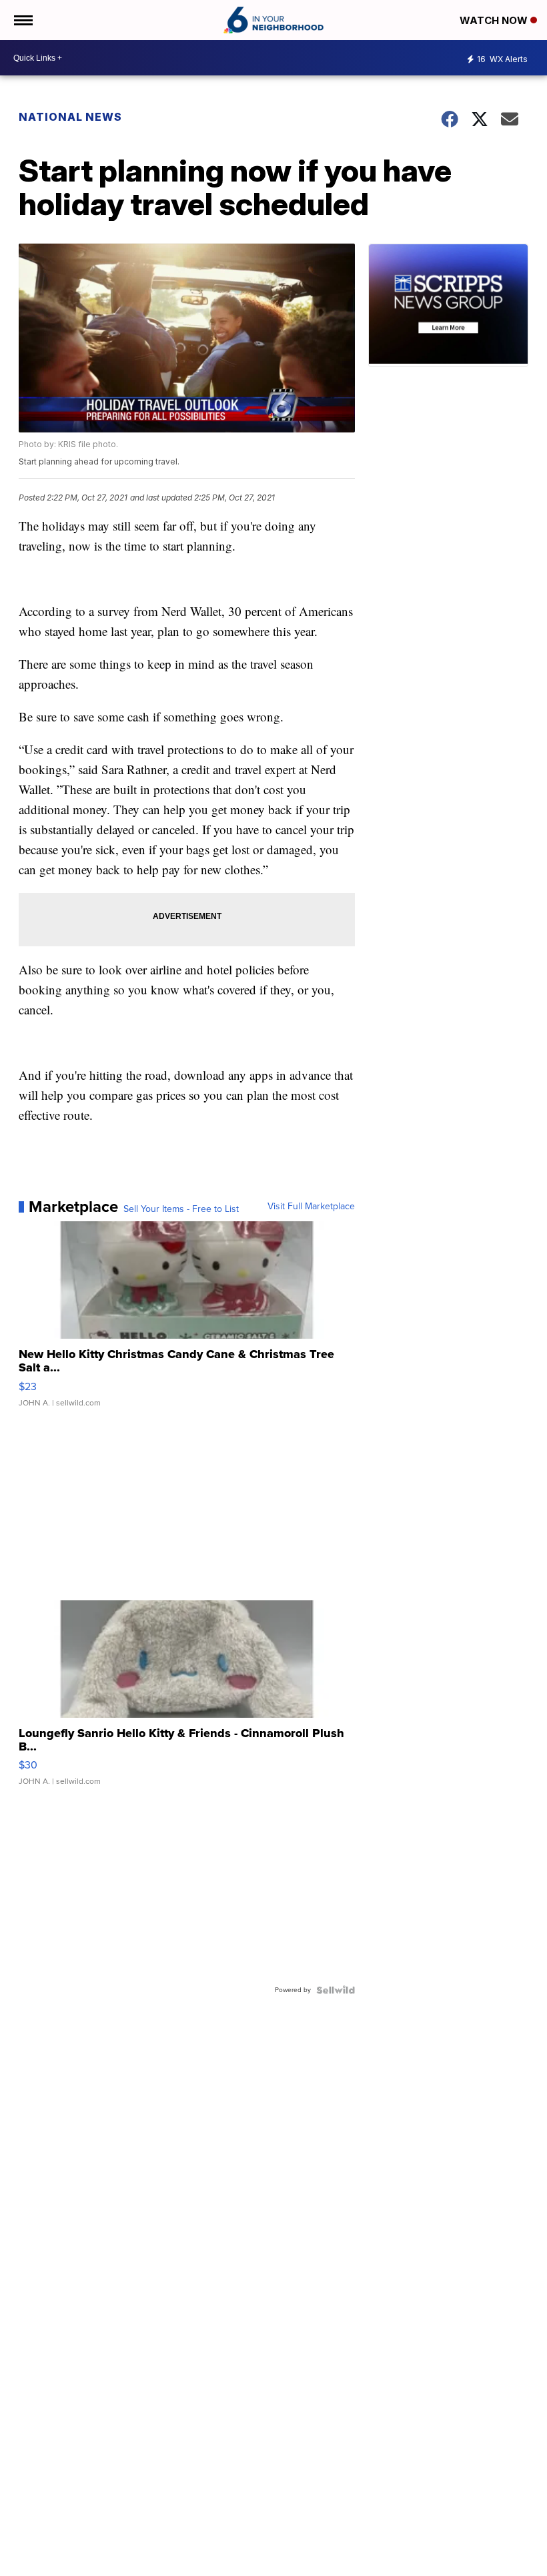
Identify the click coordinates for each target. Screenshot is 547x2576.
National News (70, 117)
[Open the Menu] (22, 20)
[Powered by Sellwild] (336, 1990)
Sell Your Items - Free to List (181, 1209)
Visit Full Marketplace (311, 1207)
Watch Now (495, 20)
